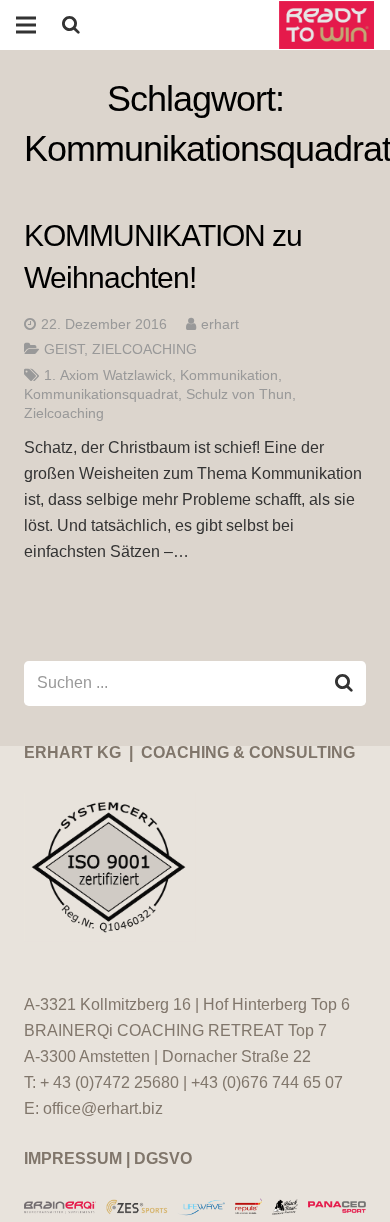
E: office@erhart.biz (93, 1108)
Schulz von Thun (239, 394)
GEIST (64, 349)
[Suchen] (71, 25)
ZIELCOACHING (144, 349)
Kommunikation (229, 375)
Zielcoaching (64, 413)
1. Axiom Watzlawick (108, 375)
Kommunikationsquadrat (101, 394)
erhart (220, 324)
